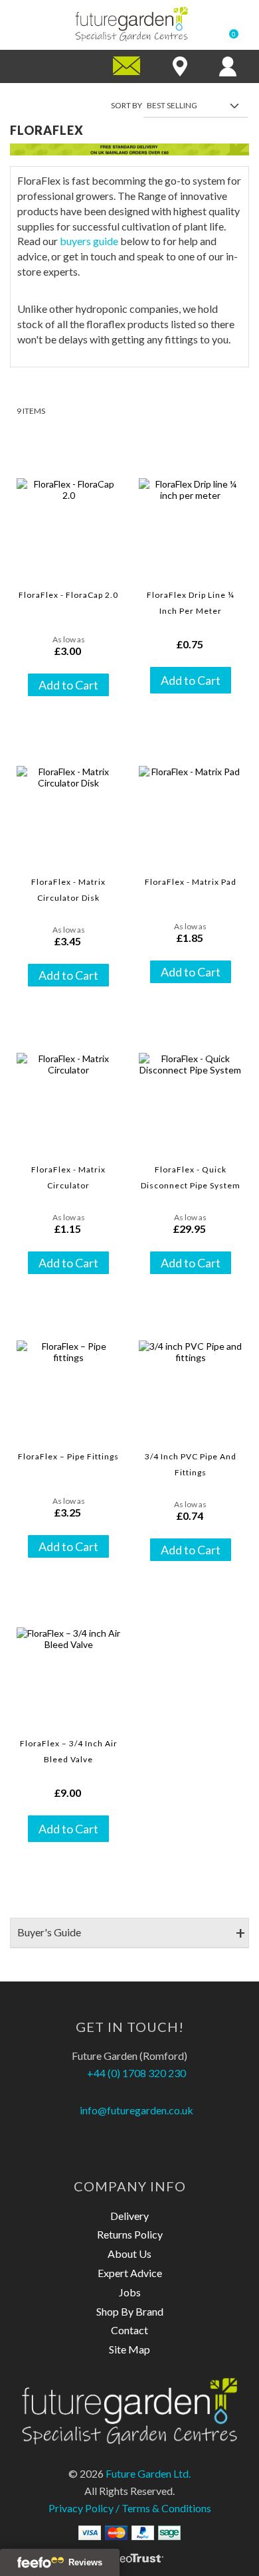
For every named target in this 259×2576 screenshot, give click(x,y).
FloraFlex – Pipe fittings (68, 1456)
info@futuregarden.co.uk (135, 2110)
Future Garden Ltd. (148, 2473)
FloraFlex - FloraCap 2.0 (68, 595)
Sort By (127, 105)
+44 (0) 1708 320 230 (135, 2073)
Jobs (130, 2292)
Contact (129, 2330)
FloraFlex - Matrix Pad (191, 882)
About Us (129, 2254)
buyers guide (89, 241)
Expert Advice (130, 2273)
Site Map (129, 2349)
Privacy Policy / (85, 2508)
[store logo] (131, 24)
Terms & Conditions (166, 2508)
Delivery (129, 2216)
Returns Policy (130, 2234)
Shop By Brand (130, 2311)
